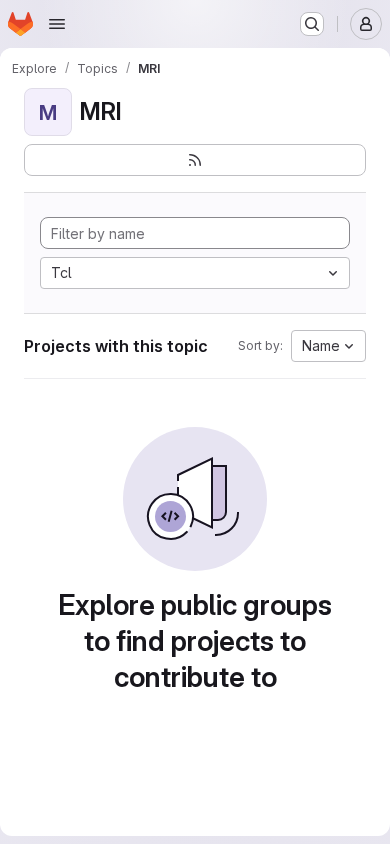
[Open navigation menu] (57, 24)
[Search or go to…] (312, 24)
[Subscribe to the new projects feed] (195, 160)
